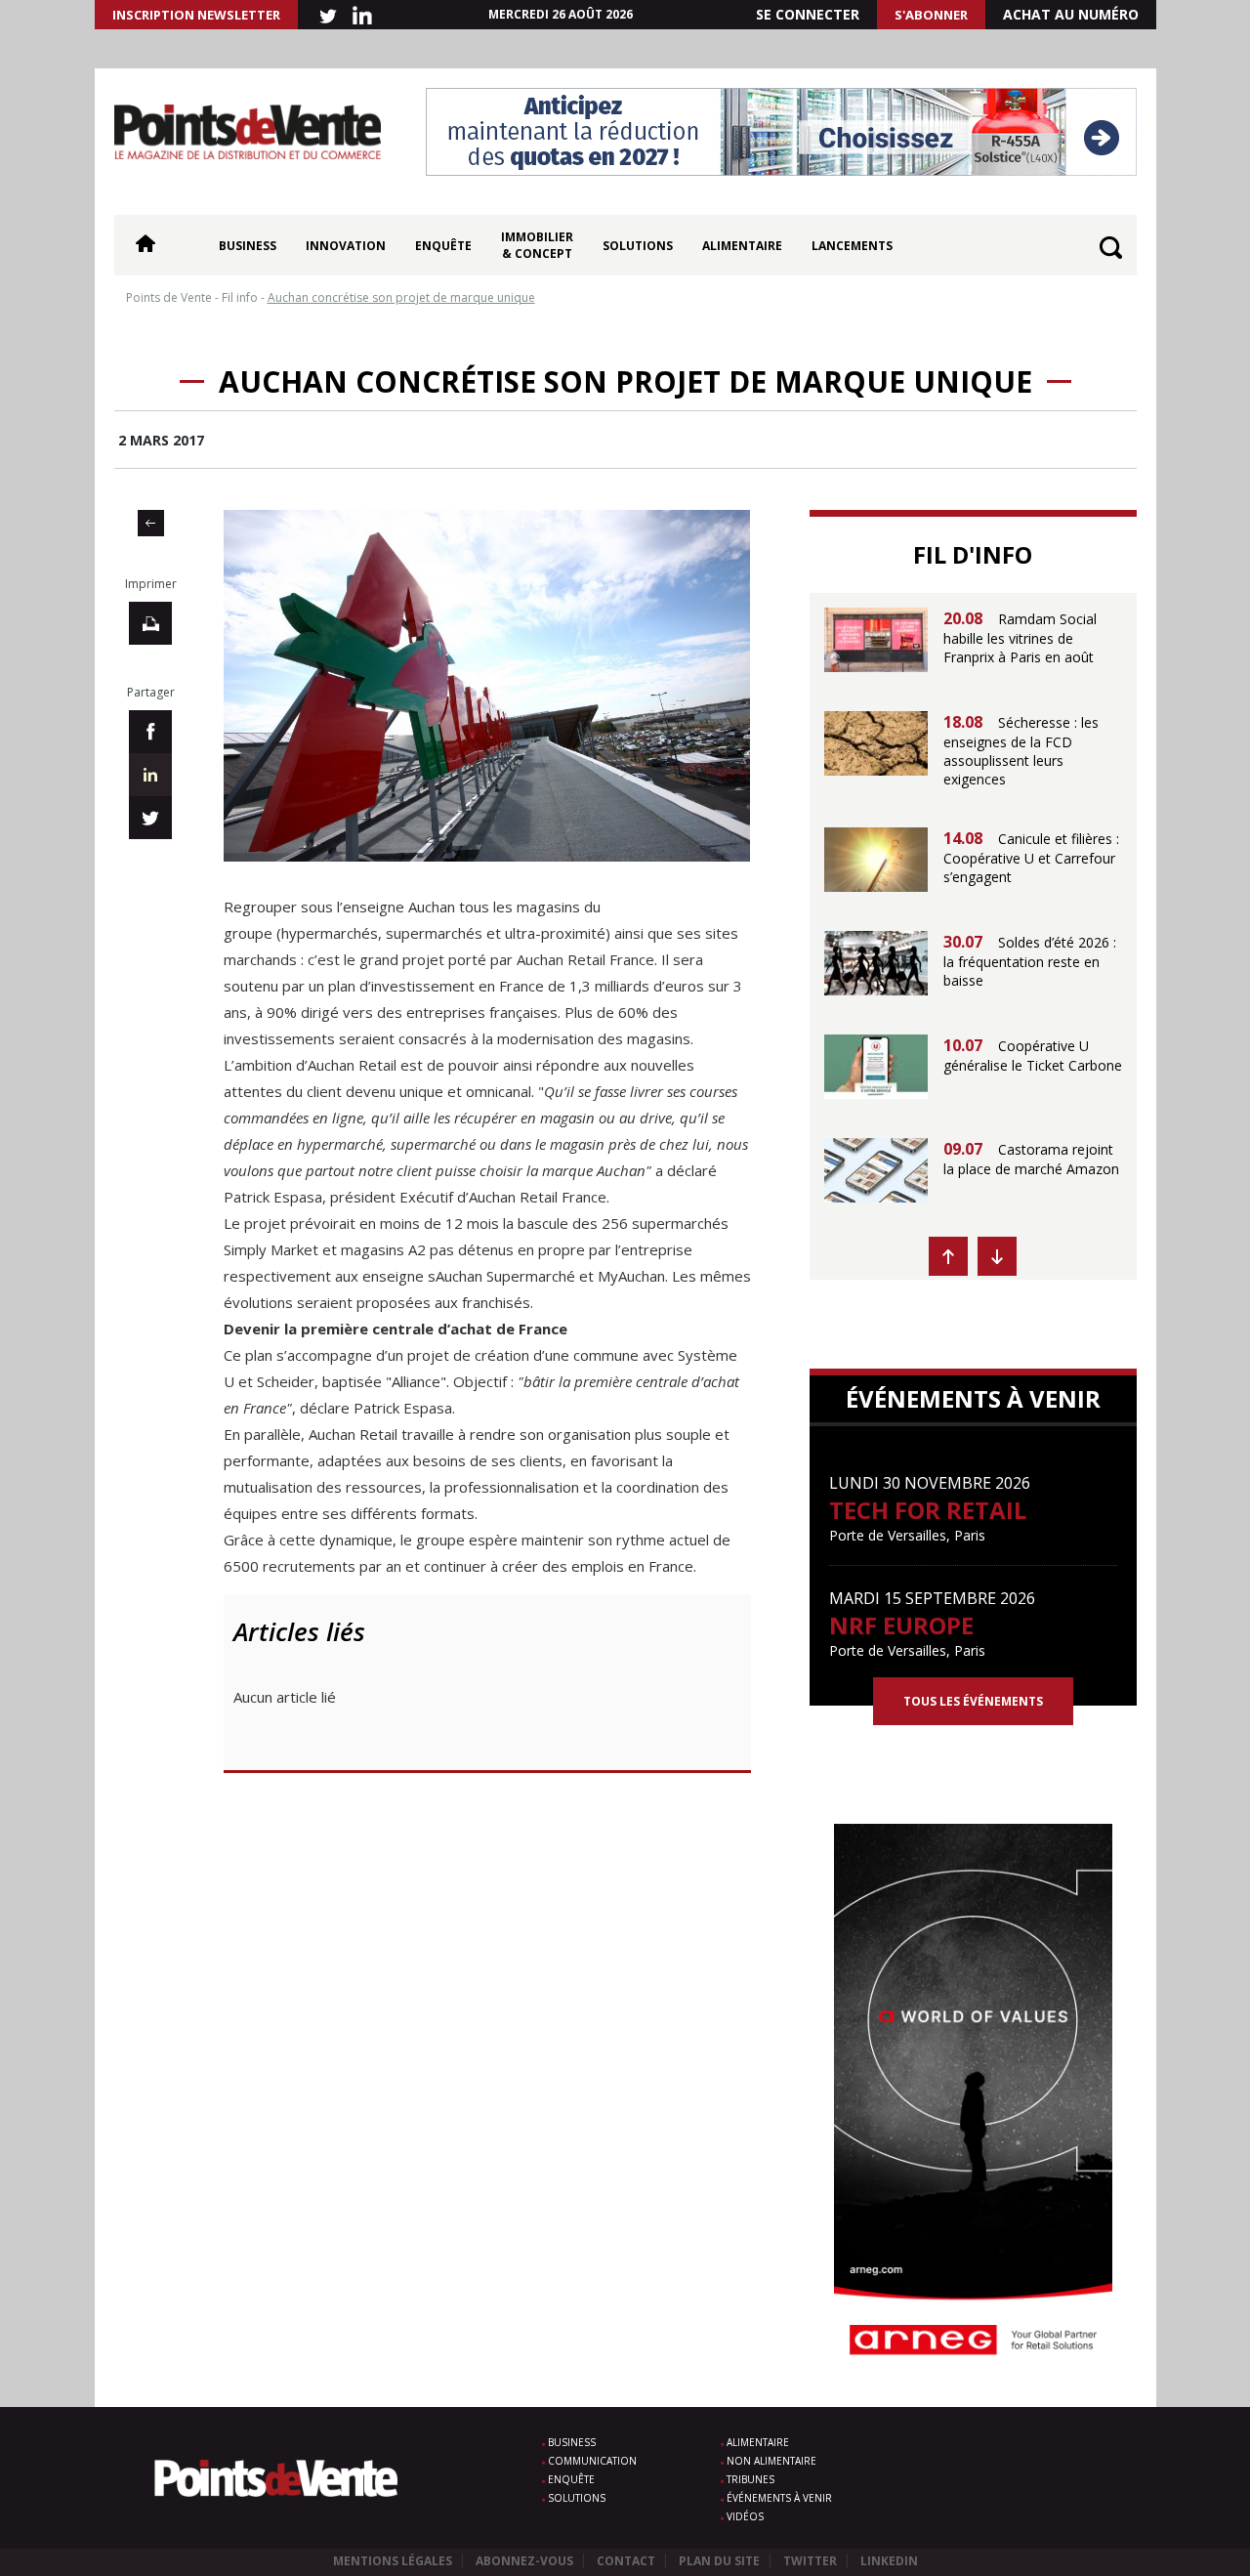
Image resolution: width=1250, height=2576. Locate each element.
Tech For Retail (928, 1510)
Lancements (852, 246)
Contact (626, 2561)
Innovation (346, 246)
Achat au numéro (1071, 14)
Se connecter (808, 14)
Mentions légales (393, 2561)
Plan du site (719, 2561)
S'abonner (931, 15)
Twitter (810, 2561)
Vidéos (745, 2516)
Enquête (443, 246)
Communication (592, 2461)
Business (248, 246)
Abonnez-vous (524, 2561)
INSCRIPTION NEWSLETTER (196, 15)
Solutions (638, 246)
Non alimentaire (771, 2461)
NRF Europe (901, 1625)
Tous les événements (973, 1701)
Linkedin (889, 2561)
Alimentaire (742, 246)
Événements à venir (779, 2498)
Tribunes (750, 2479)
